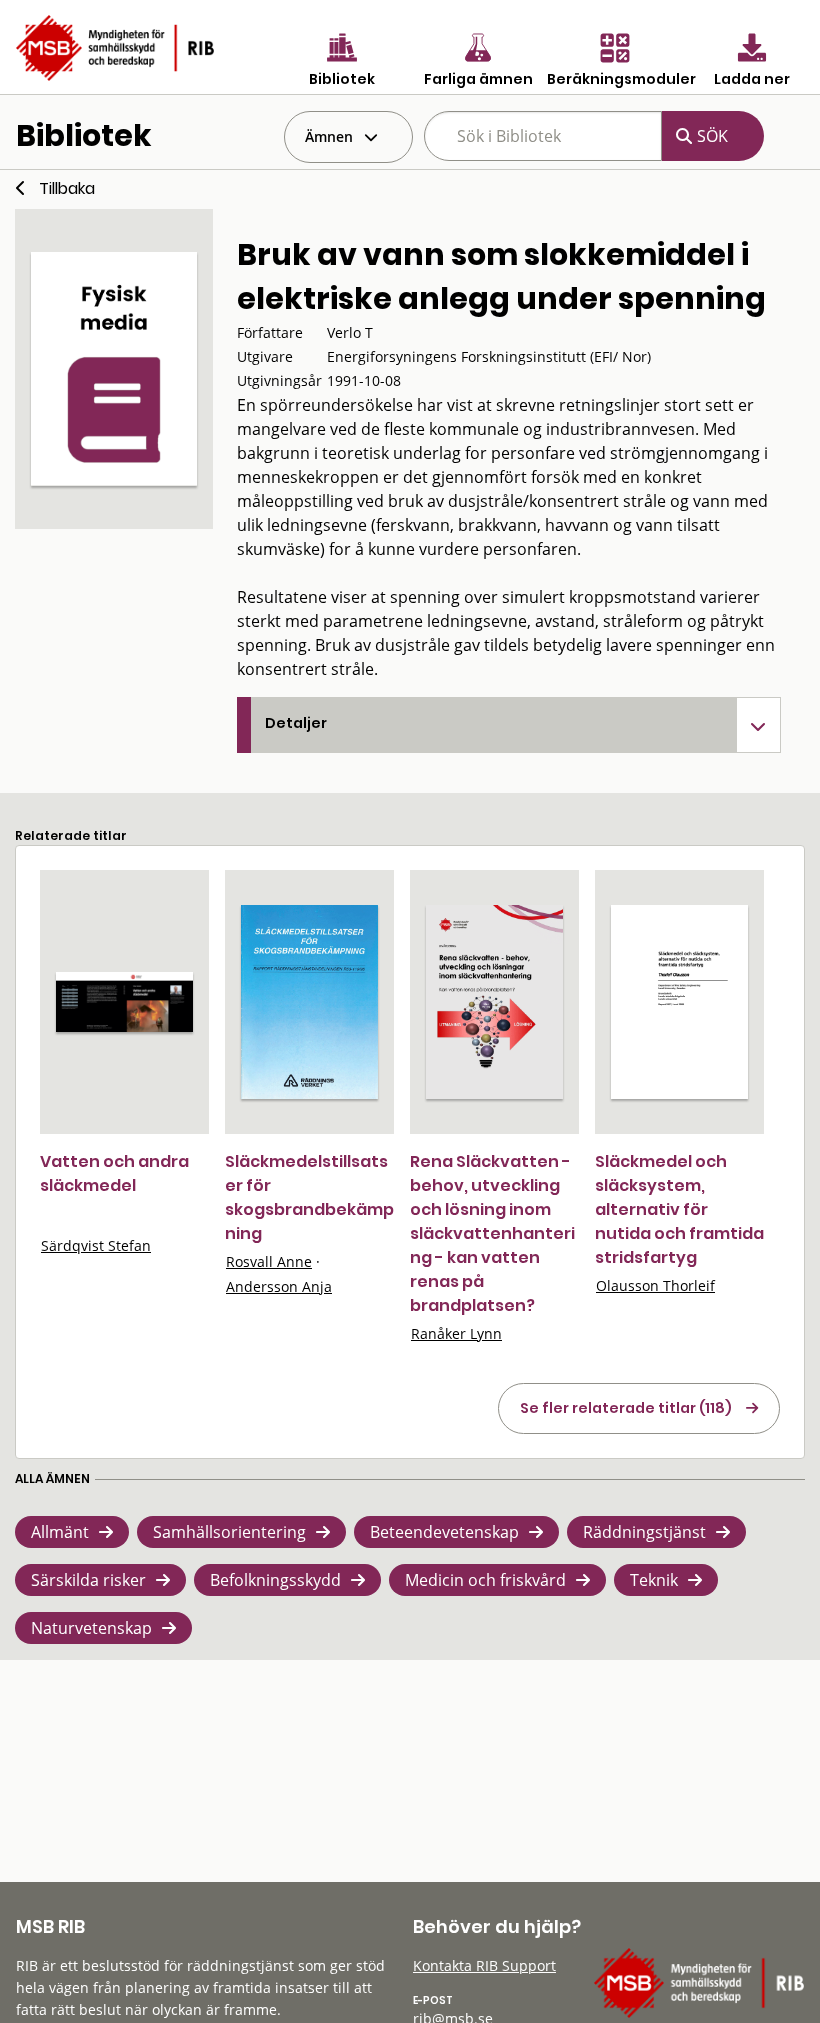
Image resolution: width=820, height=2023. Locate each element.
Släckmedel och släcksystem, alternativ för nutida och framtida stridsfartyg (679, 1209)
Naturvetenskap (91, 1628)
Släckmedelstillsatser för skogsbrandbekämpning (309, 1197)
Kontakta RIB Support (484, 1965)
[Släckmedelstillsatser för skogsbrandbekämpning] (309, 1002)
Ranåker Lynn (456, 1333)
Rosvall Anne (269, 1261)
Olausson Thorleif (655, 1285)
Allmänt (60, 1532)
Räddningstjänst (644, 1532)
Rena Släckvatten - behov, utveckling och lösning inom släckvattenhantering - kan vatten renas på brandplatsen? (492, 1233)
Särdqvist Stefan (96, 1245)
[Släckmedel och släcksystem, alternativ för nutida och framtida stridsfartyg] (679, 1002)
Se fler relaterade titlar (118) (626, 1408)
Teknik (654, 1580)
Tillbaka (67, 188)
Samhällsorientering (229, 1532)
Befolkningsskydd (275, 1580)
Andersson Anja (279, 1286)
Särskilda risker (88, 1580)
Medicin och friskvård (485, 1580)
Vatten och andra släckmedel (114, 1173)
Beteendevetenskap (444, 1532)
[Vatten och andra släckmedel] (124, 1002)
